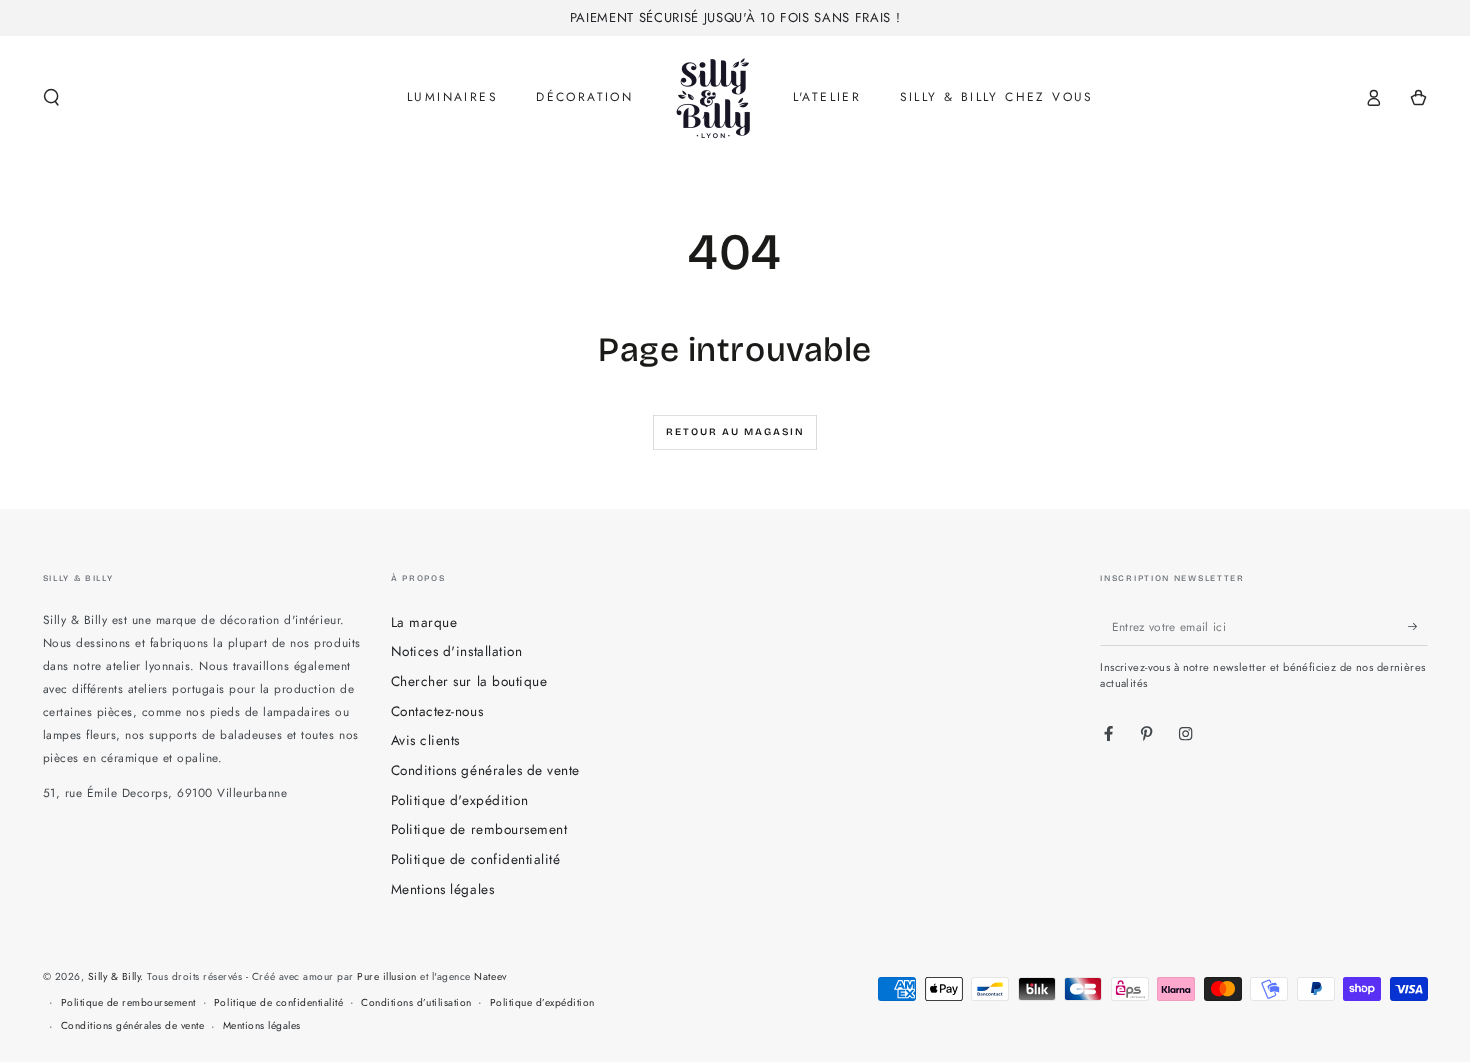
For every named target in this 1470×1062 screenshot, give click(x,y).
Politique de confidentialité (475, 859)
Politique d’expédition (542, 1002)
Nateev (490, 976)
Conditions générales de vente (485, 770)
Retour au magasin (735, 432)
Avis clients (425, 740)
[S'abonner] (1418, 626)
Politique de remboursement (479, 829)
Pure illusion (387, 976)
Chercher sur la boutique (469, 681)
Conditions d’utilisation (416, 1002)
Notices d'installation (456, 651)
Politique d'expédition (459, 800)
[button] (52, 97)
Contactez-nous (437, 711)
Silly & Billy (114, 976)
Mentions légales (442, 889)
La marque (424, 622)
